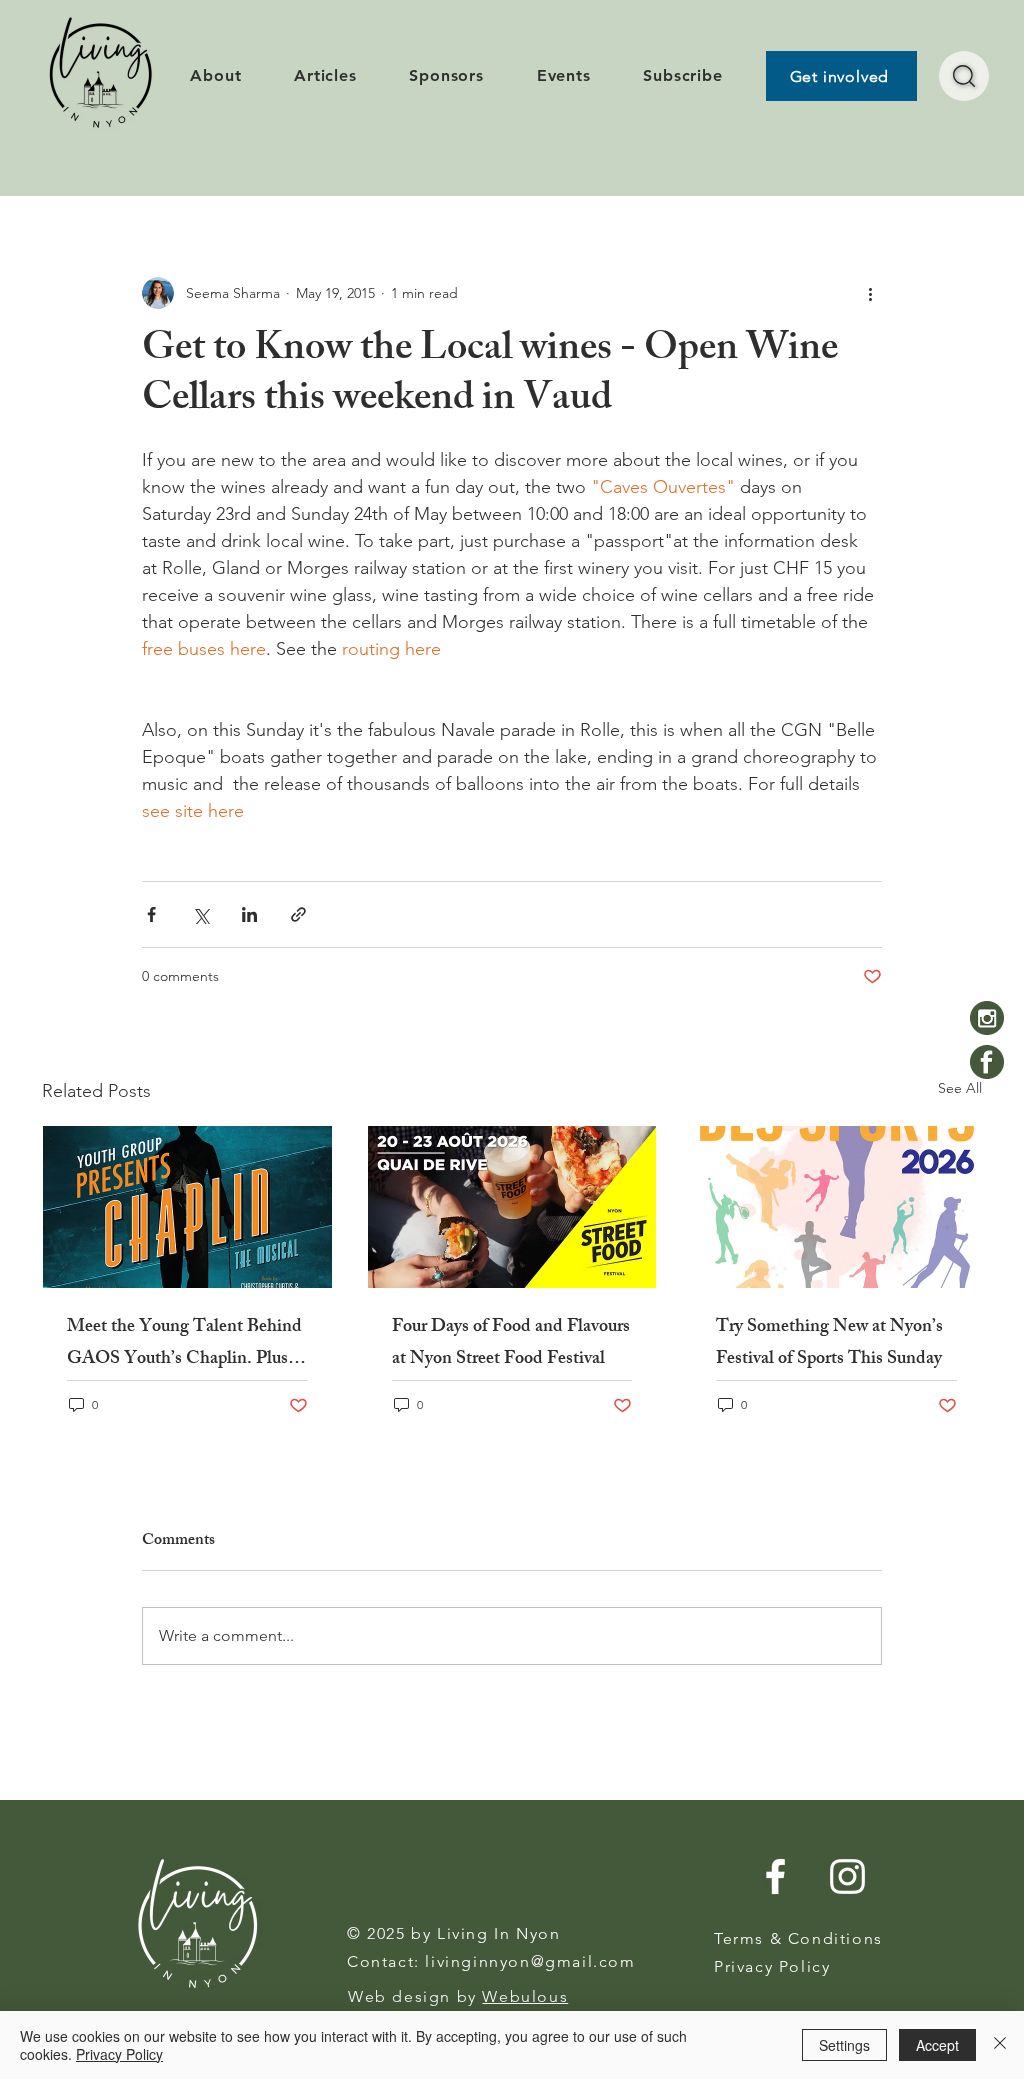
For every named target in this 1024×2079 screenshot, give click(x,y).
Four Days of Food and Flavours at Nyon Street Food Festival (511, 1344)
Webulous (525, 1996)
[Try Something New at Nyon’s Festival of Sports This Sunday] (836, 1207)
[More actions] (870, 293)
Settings (844, 2045)
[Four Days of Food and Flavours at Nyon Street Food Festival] (512, 1207)
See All (960, 1088)
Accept (937, 2045)
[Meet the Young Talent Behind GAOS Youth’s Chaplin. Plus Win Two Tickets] (187, 1207)
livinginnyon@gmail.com (530, 1961)
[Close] (1000, 2045)
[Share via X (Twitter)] (200, 914)
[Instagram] (987, 1018)
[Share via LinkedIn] (249, 914)
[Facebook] (987, 1062)
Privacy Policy (119, 2054)
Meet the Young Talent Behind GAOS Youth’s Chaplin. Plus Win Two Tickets (184, 1344)
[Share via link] (298, 914)
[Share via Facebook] (151, 914)
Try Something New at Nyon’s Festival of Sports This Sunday (829, 1344)
